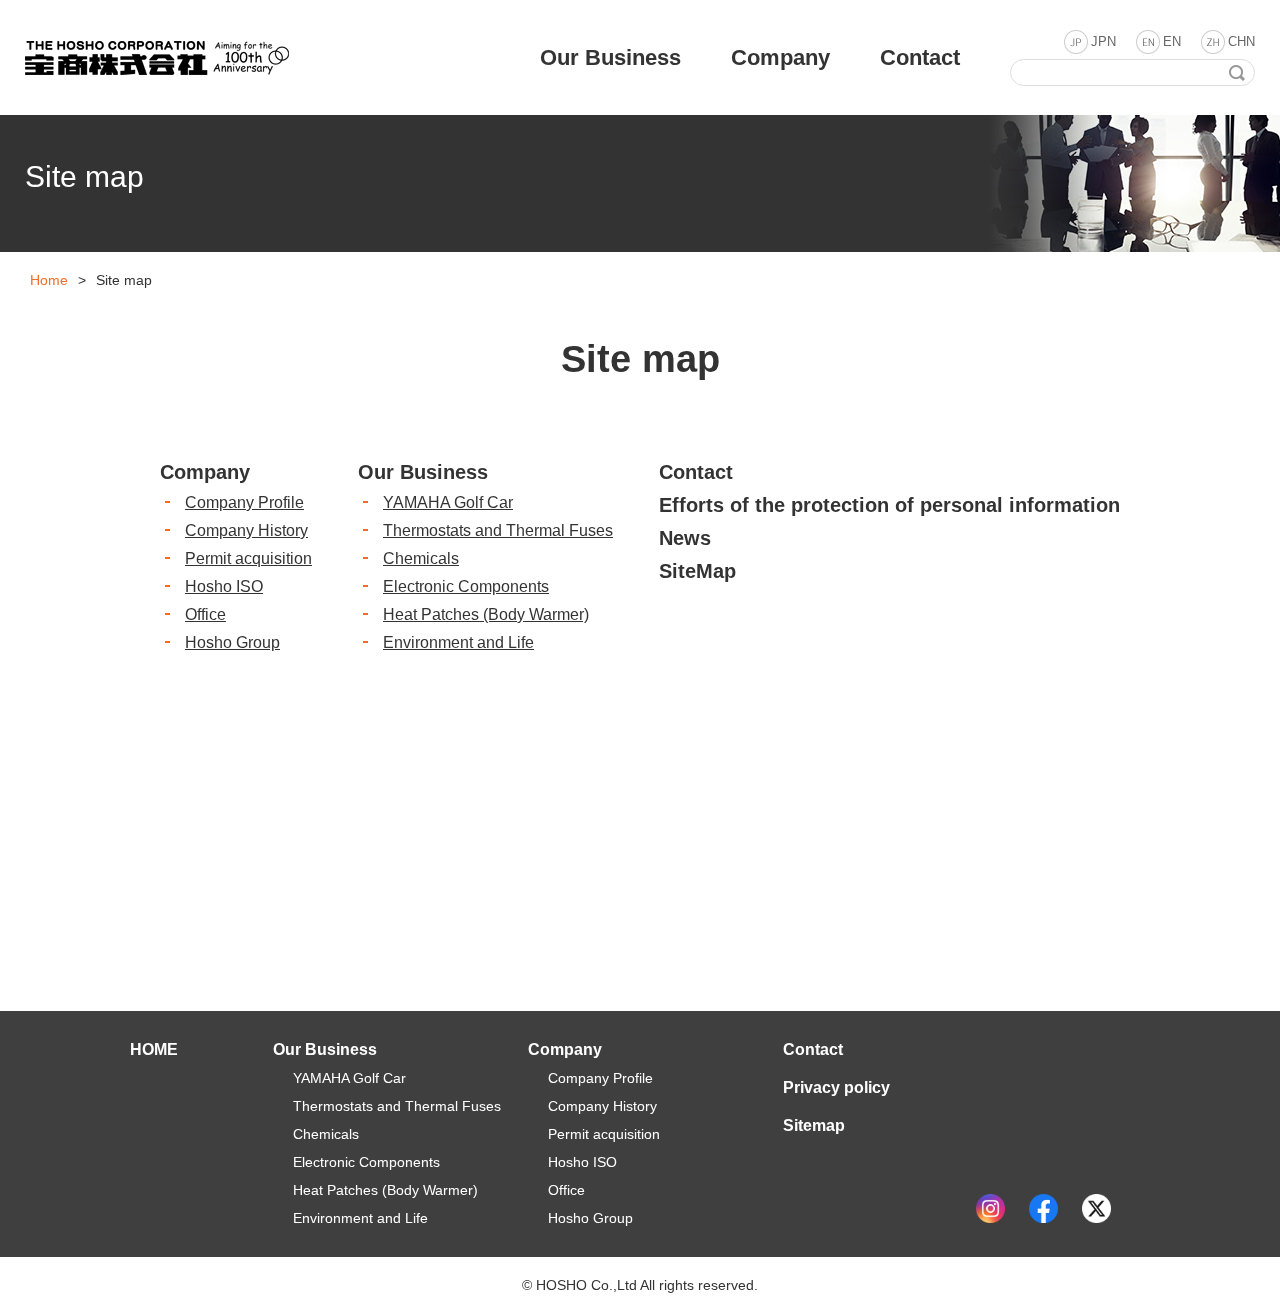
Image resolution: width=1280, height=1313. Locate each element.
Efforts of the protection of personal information (889, 505)
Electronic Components (466, 586)
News (685, 538)
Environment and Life (458, 642)
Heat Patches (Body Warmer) (486, 614)
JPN (1103, 41)
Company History (246, 530)
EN (1172, 41)
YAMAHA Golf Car (448, 502)
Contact (696, 472)
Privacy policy (836, 1087)
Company (205, 472)
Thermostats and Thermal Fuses (498, 530)
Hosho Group (232, 642)
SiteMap (697, 571)
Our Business (423, 472)
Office (205, 614)
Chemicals (421, 558)
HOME (154, 1049)
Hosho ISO (224, 586)
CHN (1241, 41)
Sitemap (814, 1125)
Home (49, 280)
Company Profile (244, 502)
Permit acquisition (248, 558)
